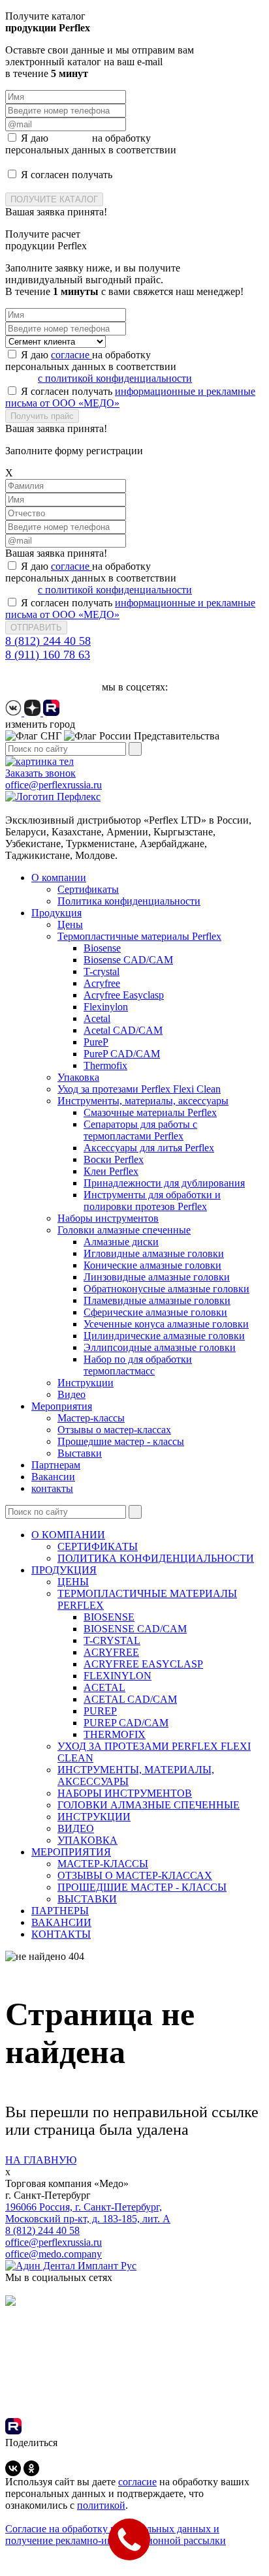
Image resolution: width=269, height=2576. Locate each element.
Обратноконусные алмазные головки (166, 1289)
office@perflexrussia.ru (54, 2242)
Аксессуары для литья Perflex (149, 1148)
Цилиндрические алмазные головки (164, 1336)
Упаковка (78, 1077)
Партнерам (56, 1465)
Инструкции (86, 1383)
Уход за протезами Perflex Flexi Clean (139, 1089)
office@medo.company (54, 2254)
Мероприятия (62, 1406)
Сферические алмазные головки (155, 1312)
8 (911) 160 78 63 (48, 655)
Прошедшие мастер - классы (121, 1441)
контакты (52, 1488)
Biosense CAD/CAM (128, 960)
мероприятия (71, 1852)
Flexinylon (106, 1007)
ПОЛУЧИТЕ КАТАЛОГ (54, 199)
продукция (64, 1570)
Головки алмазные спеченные (124, 1230)
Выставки (80, 1453)
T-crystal (102, 971)
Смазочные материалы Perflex (150, 1112)
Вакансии (53, 1477)
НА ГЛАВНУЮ (41, 2160)
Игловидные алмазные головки (154, 1253)
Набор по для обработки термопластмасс (138, 1365)
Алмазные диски (121, 1242)
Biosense (102, 948)
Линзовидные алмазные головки (157, 1277)
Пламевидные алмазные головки (157, 1300)
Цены (70, 924)
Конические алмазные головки (152, 1265)
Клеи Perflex (111, 1171)
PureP (96, 1042)
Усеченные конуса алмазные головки (166, 1324)
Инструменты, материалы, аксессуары (143, 1101)
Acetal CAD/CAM (123, 1030)
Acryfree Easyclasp (124, 995)
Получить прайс (42, 416)
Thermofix (105, 1065)
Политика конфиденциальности (129, 901)
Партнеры (60, 1911)
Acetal (97, 1018)
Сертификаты (88, 889)
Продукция (56, 913)
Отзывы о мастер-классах (114, 1430)
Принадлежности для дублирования (164, 1183)
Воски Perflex (114, 1159)
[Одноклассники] (31, 2468)
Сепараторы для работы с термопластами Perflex (140, 1130)
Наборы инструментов (108, 1218)
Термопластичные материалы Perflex (139, 936)
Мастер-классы (91, 1418)
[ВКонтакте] (13, 2468)
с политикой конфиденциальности (115, 162)
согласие (71, 138)
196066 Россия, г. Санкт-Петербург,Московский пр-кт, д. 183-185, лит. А (88, 2213)
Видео (71, 1394)
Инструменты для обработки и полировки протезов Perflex (152, 1201)
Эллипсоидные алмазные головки (160, 1347)
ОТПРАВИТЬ (36, 628)
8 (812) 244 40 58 (48, 641)
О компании (59, 877)
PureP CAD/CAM (122, 1054)
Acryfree (102, 983)
